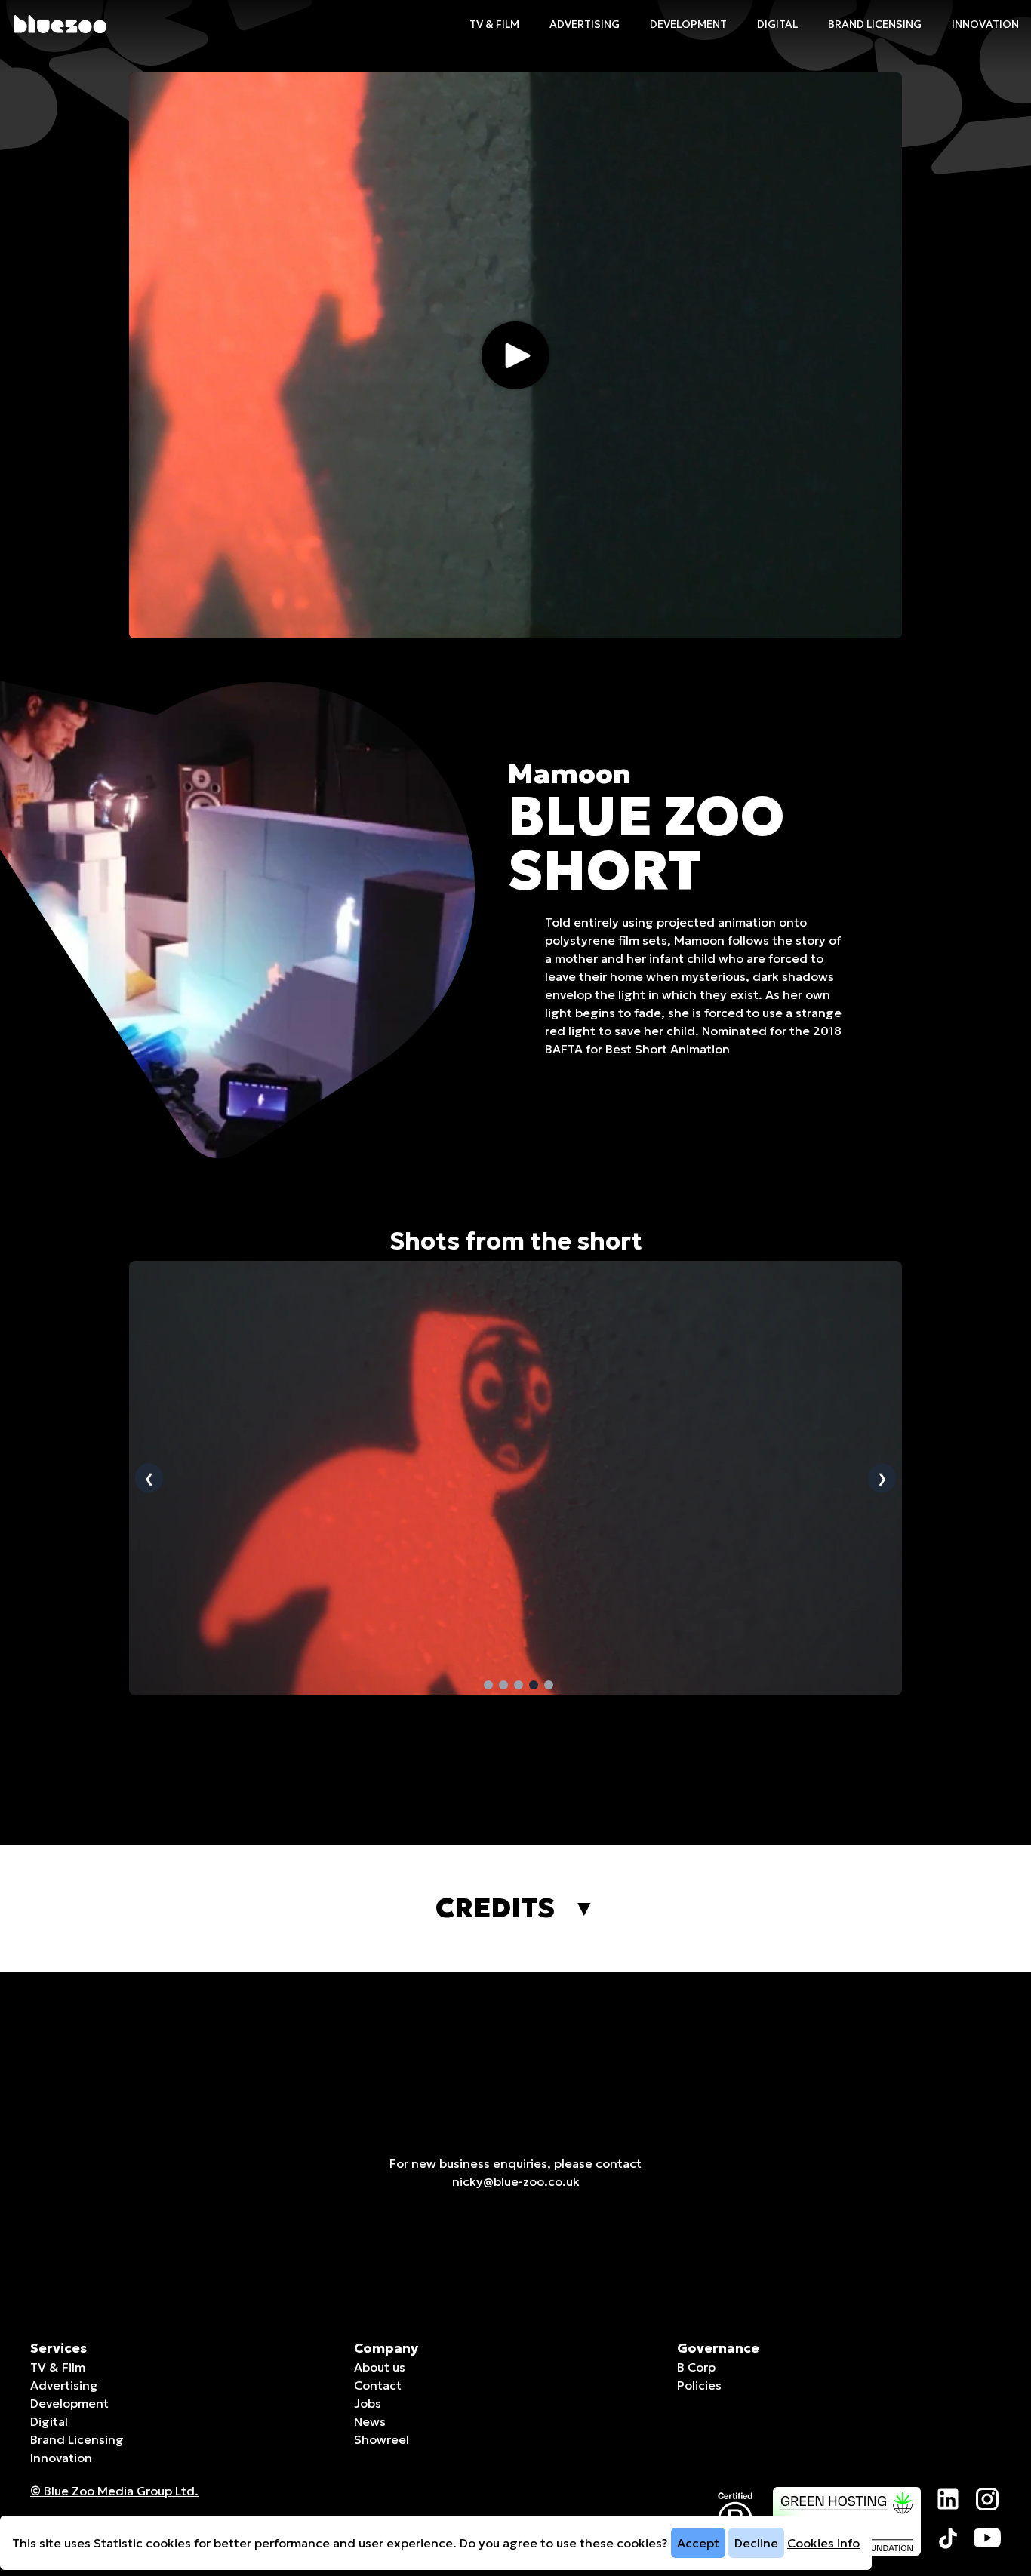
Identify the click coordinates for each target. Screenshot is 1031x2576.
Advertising (585, 24)
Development (688, 24)
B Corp (696, 2367)
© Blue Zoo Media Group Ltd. (114, 2491)
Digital (777, 24)
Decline (756, 2543)
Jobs (368, 2403)
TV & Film (494, 24)
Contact (378, 2385)
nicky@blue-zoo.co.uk (516, 2181)
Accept (698, 2543)
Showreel (382, 2439)
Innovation (985, 24)
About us (380, 2367)
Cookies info (823, 2543)
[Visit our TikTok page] (948, 2538)
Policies (699, 2385)
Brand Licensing (875, 24)
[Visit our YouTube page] (987, 2538)
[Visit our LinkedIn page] (948, 2499)
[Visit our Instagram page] (987, 2499)
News (370, 2421)
